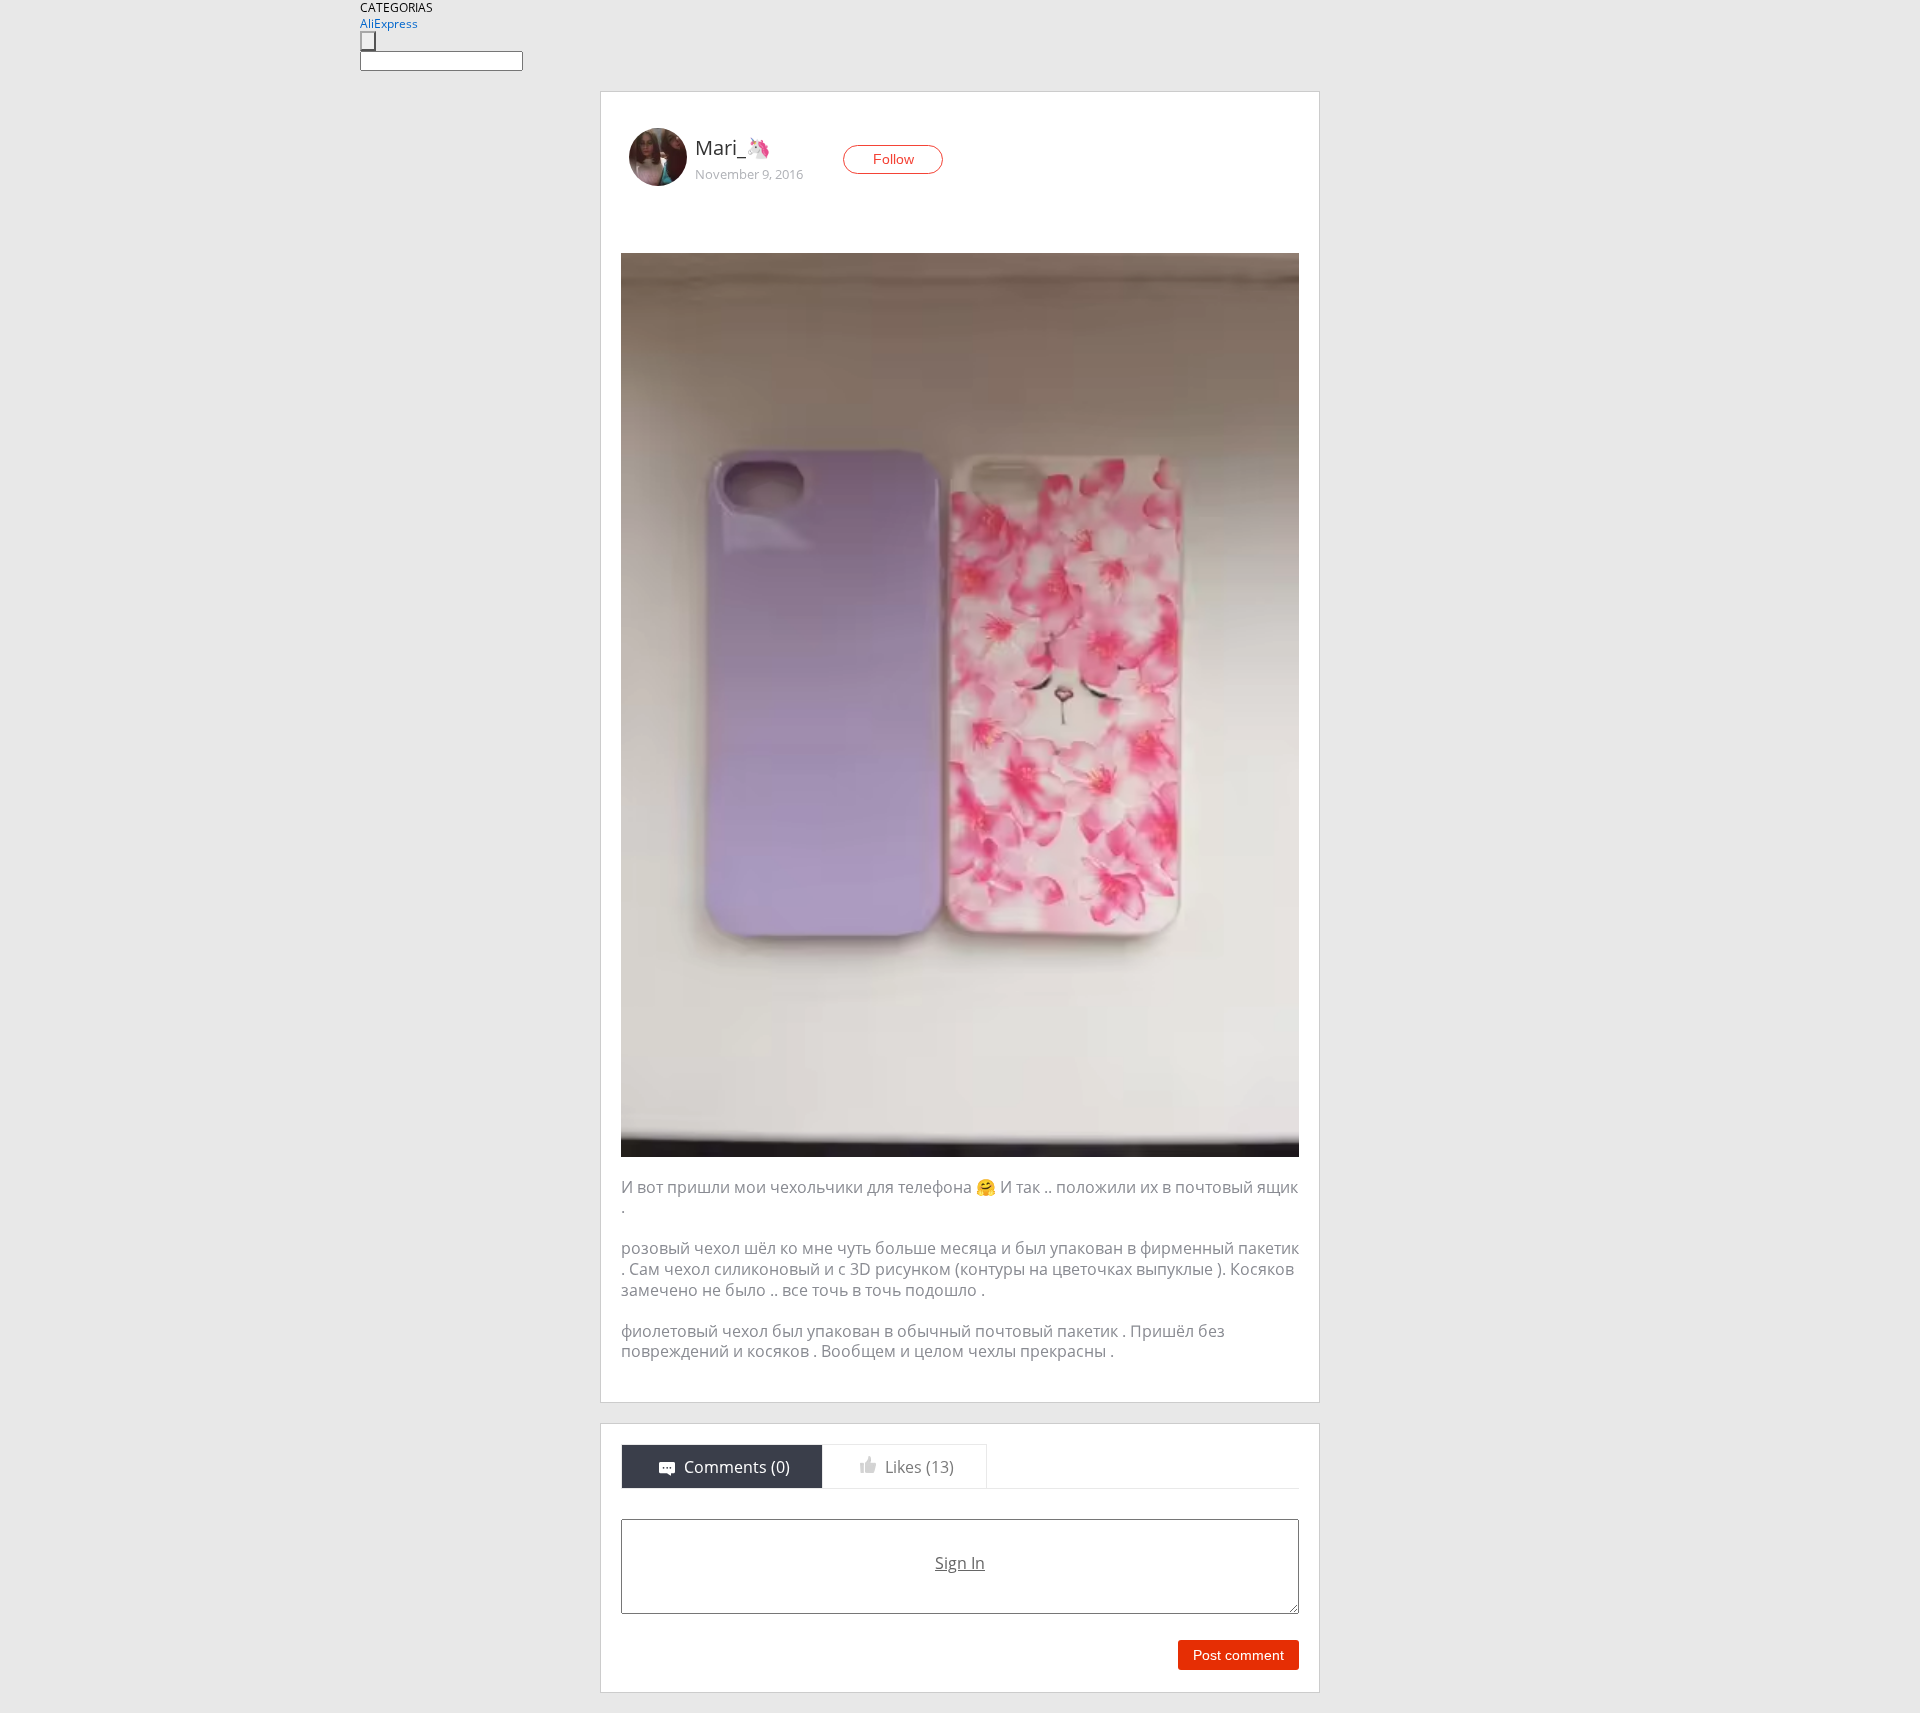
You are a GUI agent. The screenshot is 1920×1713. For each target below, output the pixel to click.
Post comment (1238, 1655)
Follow (893, 159)
